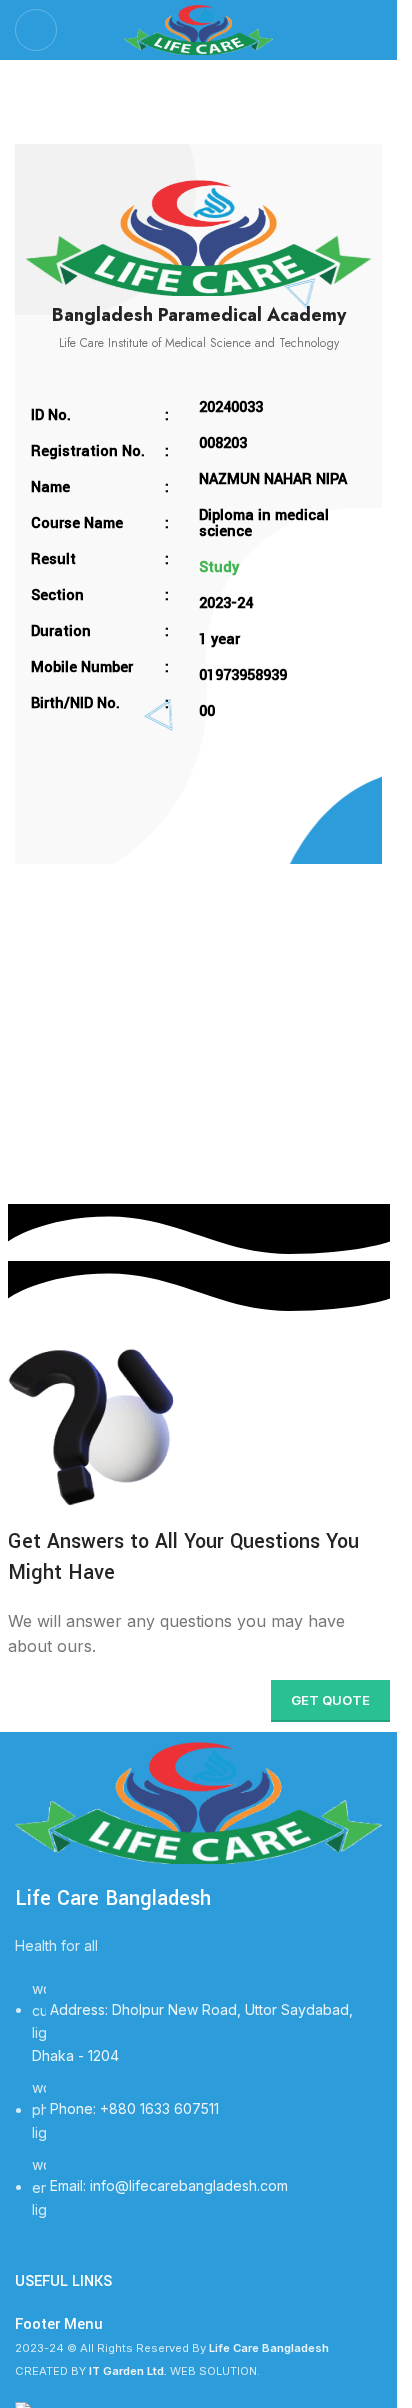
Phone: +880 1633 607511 (134, 2109)
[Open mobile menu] (36, 30)
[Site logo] (199, 28)
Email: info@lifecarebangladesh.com (169, 2186)
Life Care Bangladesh (113, 1898)
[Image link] (198, 1801)
